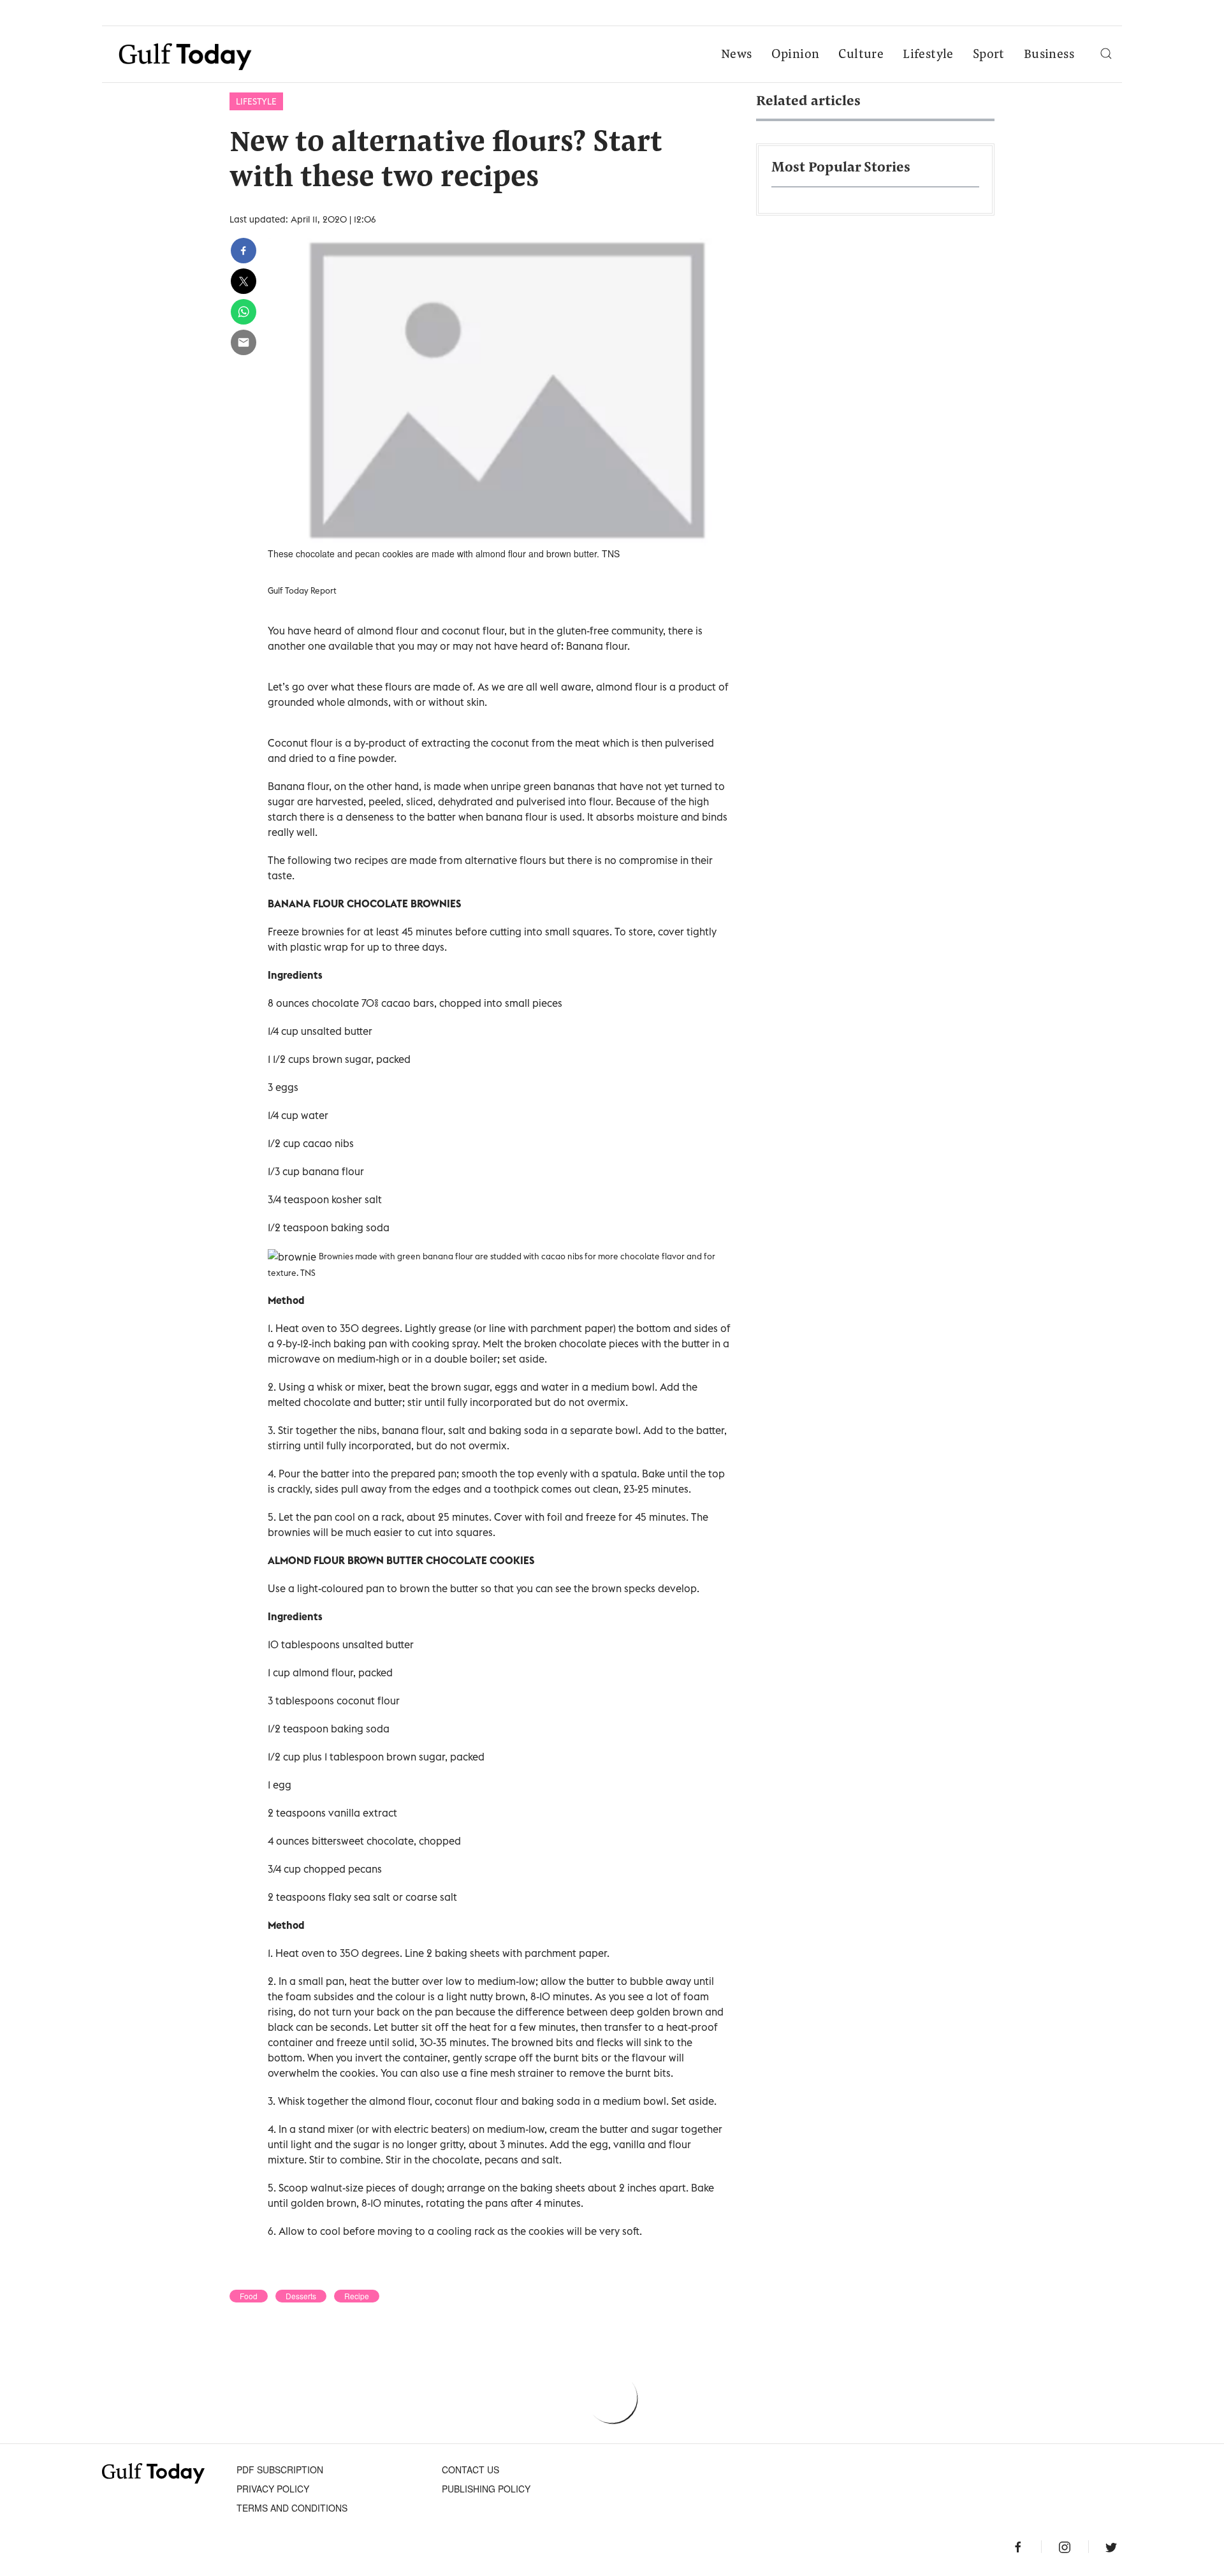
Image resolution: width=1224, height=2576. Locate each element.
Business (1049, 55)
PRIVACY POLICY (273, 2489)
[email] (244, 342)
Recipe (357, 2296)
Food (249, 2296)
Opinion (796, 55)
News (737, 55)
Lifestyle (928, 55)
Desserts (301, 2296)
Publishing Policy (486, 2489)
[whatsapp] (244, 312)
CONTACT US (470, 2470)
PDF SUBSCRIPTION (280, 2470)
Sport (989, 55)
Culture (861, 55)
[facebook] (244, 251)
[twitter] (244, 281)
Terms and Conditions (292, 2508)
